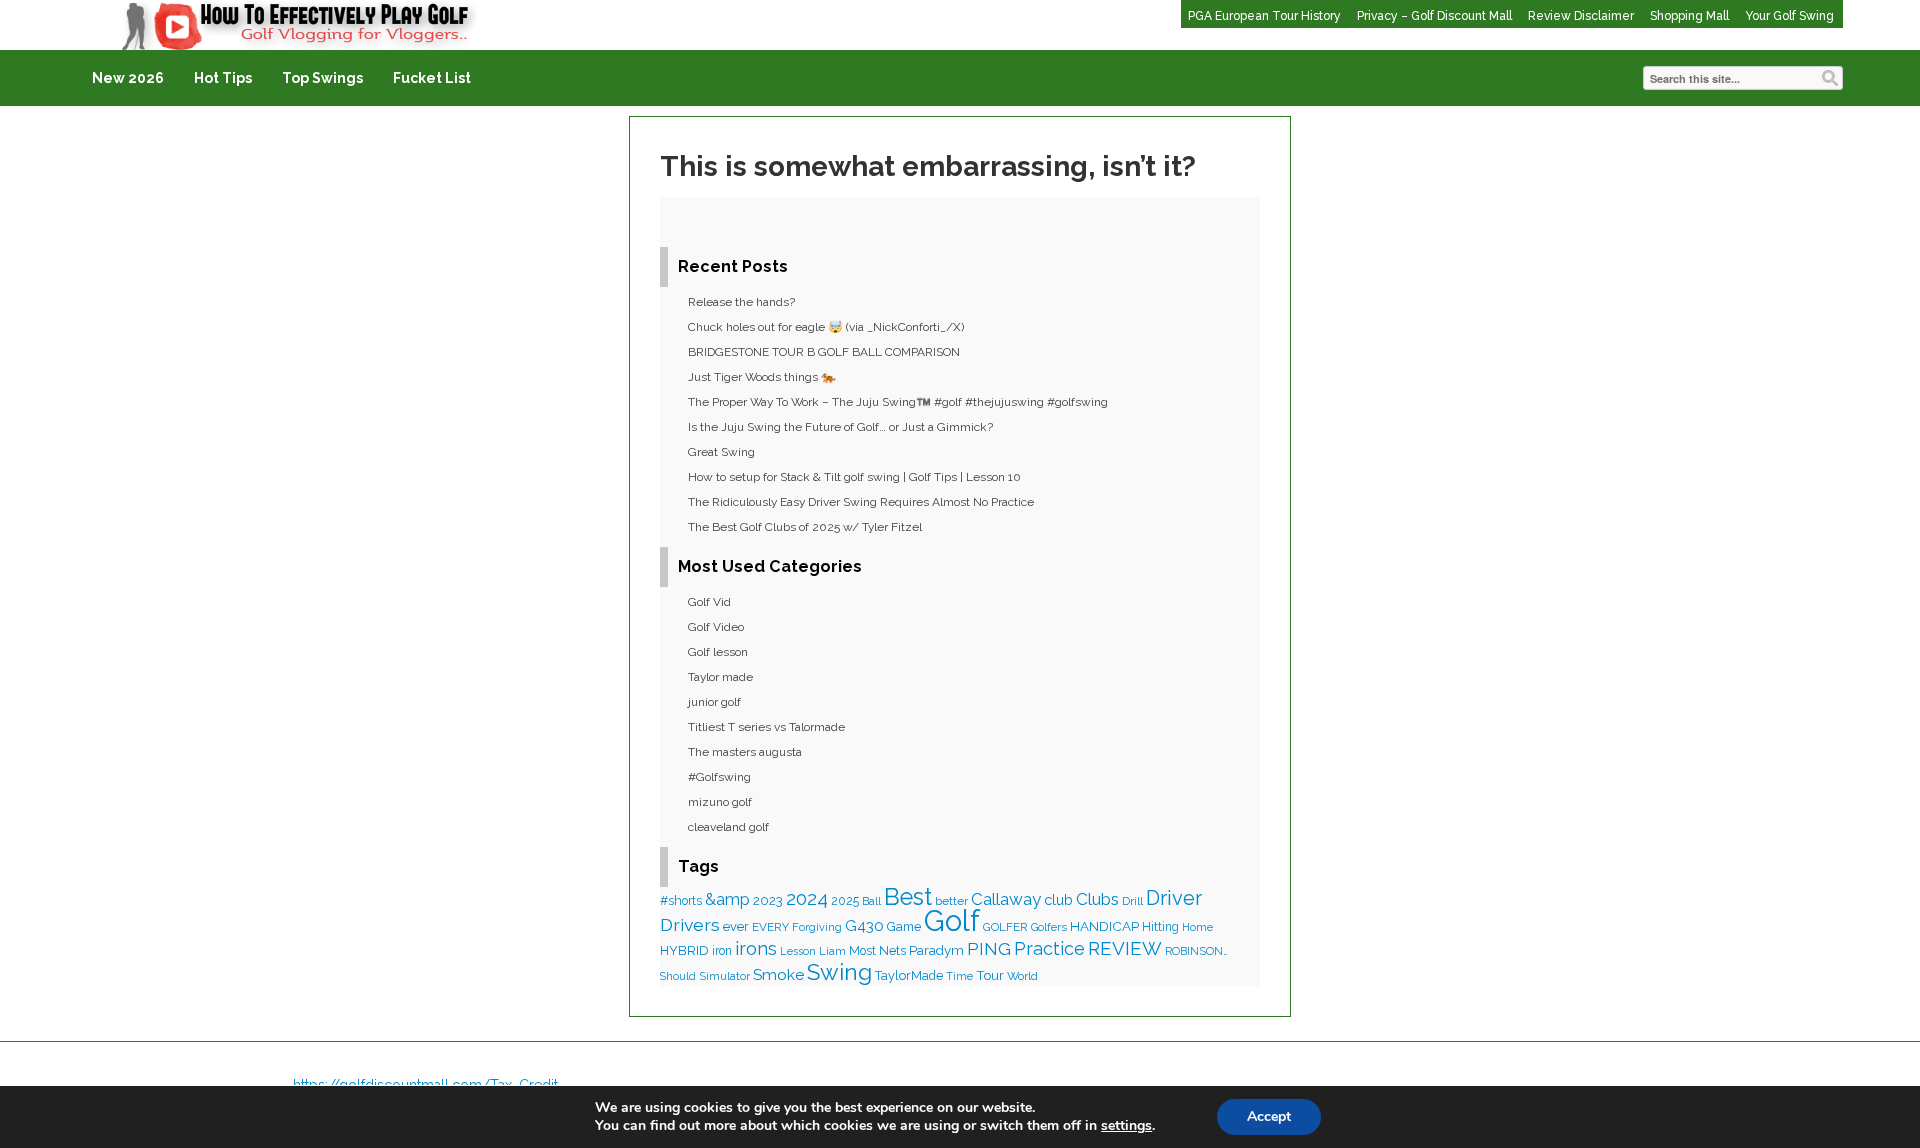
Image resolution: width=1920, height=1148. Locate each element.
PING (989, 948)
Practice (1049, 948)
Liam (832, 951)
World (1022, 976)
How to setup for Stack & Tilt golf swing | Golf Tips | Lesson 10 (854, 477)
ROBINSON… (1196, 951)
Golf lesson (718, 652)
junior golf (714, 702)
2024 (807, 898)
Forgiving (817, 927)
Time (959, 976)
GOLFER (1005, 927)
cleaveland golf (728, 827)
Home (1197, 927)
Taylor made (720, 677)
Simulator (724, 976)
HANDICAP (1104, 926)
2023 (768, 900)
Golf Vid (709, 602)
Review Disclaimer (1581, 16)
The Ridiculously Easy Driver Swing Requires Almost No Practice (861, 502)
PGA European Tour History (1264, 16)
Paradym (936, 950)
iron (722, 951)
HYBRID (684, 950)
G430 (864, 926)
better (951, 901)
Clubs (1097, 899)
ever (736, 926)
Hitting (1160, 927)
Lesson (798, 951)
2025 (845, 901)
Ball (871, 901)
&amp (727, 899)
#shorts (681, 901)
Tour (990, 975)
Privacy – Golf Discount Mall (1434, 16)
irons (756, 948)
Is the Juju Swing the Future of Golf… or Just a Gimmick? (840, 427)
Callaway (1006, 899)
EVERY (770, 927)
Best (908, 897)
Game (904, 926)
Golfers (1049, 927)
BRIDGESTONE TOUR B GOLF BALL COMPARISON (824, 352)
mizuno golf (720, 802)
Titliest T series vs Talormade (766, 727)
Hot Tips (223, 78)
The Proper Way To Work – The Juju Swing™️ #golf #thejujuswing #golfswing (898, 402)
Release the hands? (741, 302)
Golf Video (716, 627)
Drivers (690, 924)
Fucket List (432, 78)
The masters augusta (745, 752)
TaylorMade (909, 975)
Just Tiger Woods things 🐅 (762, 377)
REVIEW (1125, 948)
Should (678, 976)
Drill (1132, 901)
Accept (1269, 1116)
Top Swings (322, 78)
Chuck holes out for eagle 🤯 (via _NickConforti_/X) (826, 327)
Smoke (778, 974)
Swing (839, 972)
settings (1126, 1126)
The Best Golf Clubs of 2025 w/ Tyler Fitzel (805, 527)
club (1058, 899)
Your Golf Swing (1789, 16)
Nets (892, 950)
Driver (1174, 898)
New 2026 (128, 78)
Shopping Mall (1689, 16)
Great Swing (721, 452)
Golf (952, 920)
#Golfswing (719, 777)
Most (862, 951)
